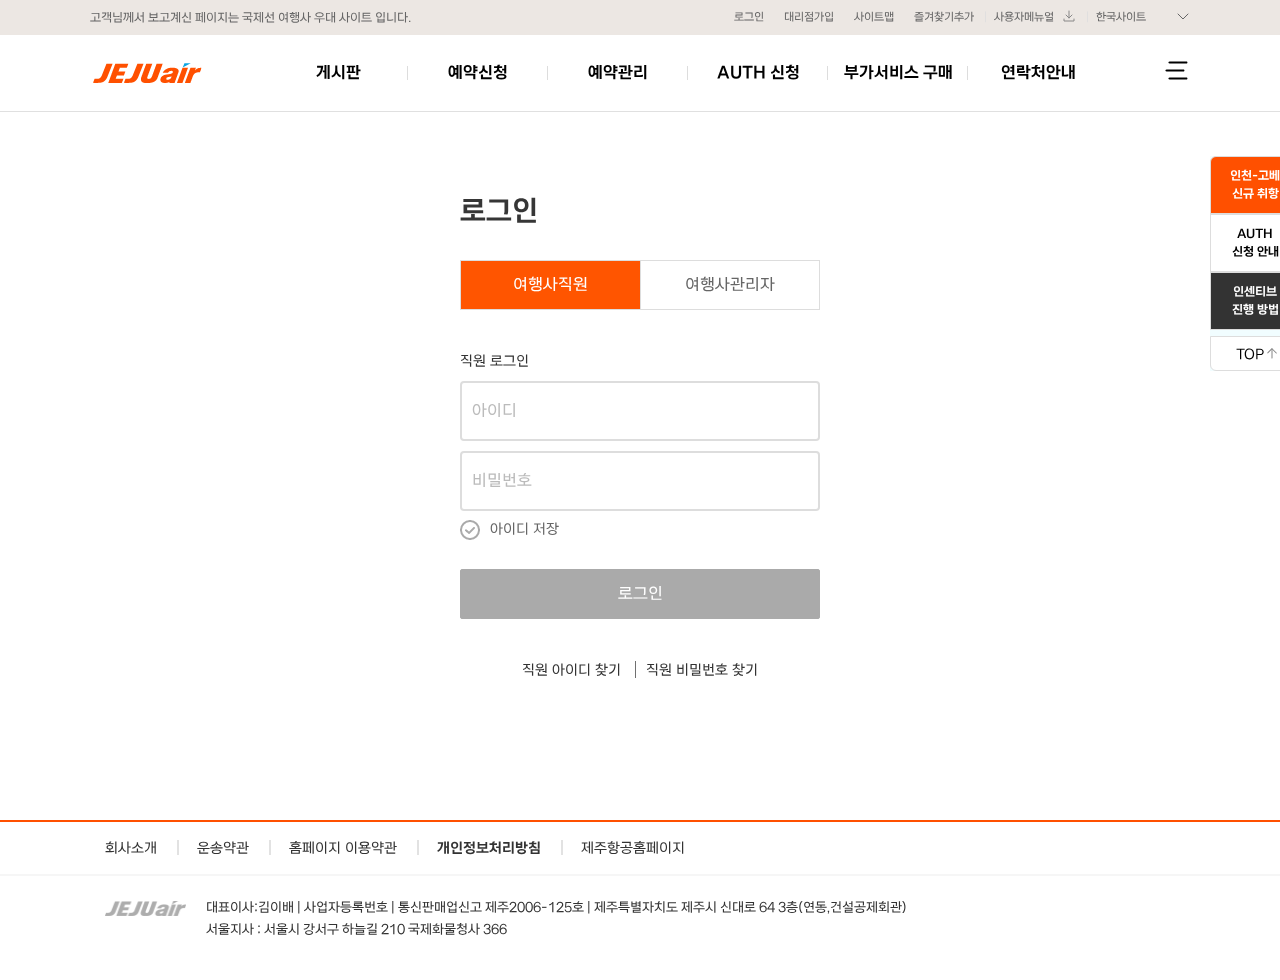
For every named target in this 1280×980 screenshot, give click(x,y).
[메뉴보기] (1176, 70)
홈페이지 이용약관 (343, 847)
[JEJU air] (147, 73)
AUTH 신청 (758, 72)
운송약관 (223, 847)
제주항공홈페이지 (633, 847)
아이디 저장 (524, 528)
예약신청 (478, 72)
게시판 (338, 72)
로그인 (749, 16)
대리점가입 (809, 16)
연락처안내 (1038, 72)
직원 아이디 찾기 (571, 669)
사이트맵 (874, 16)
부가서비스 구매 (898, 72)
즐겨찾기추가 (944, 16)
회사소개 (131, 847)
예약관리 (618, 72)
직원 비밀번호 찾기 (702, 669)
